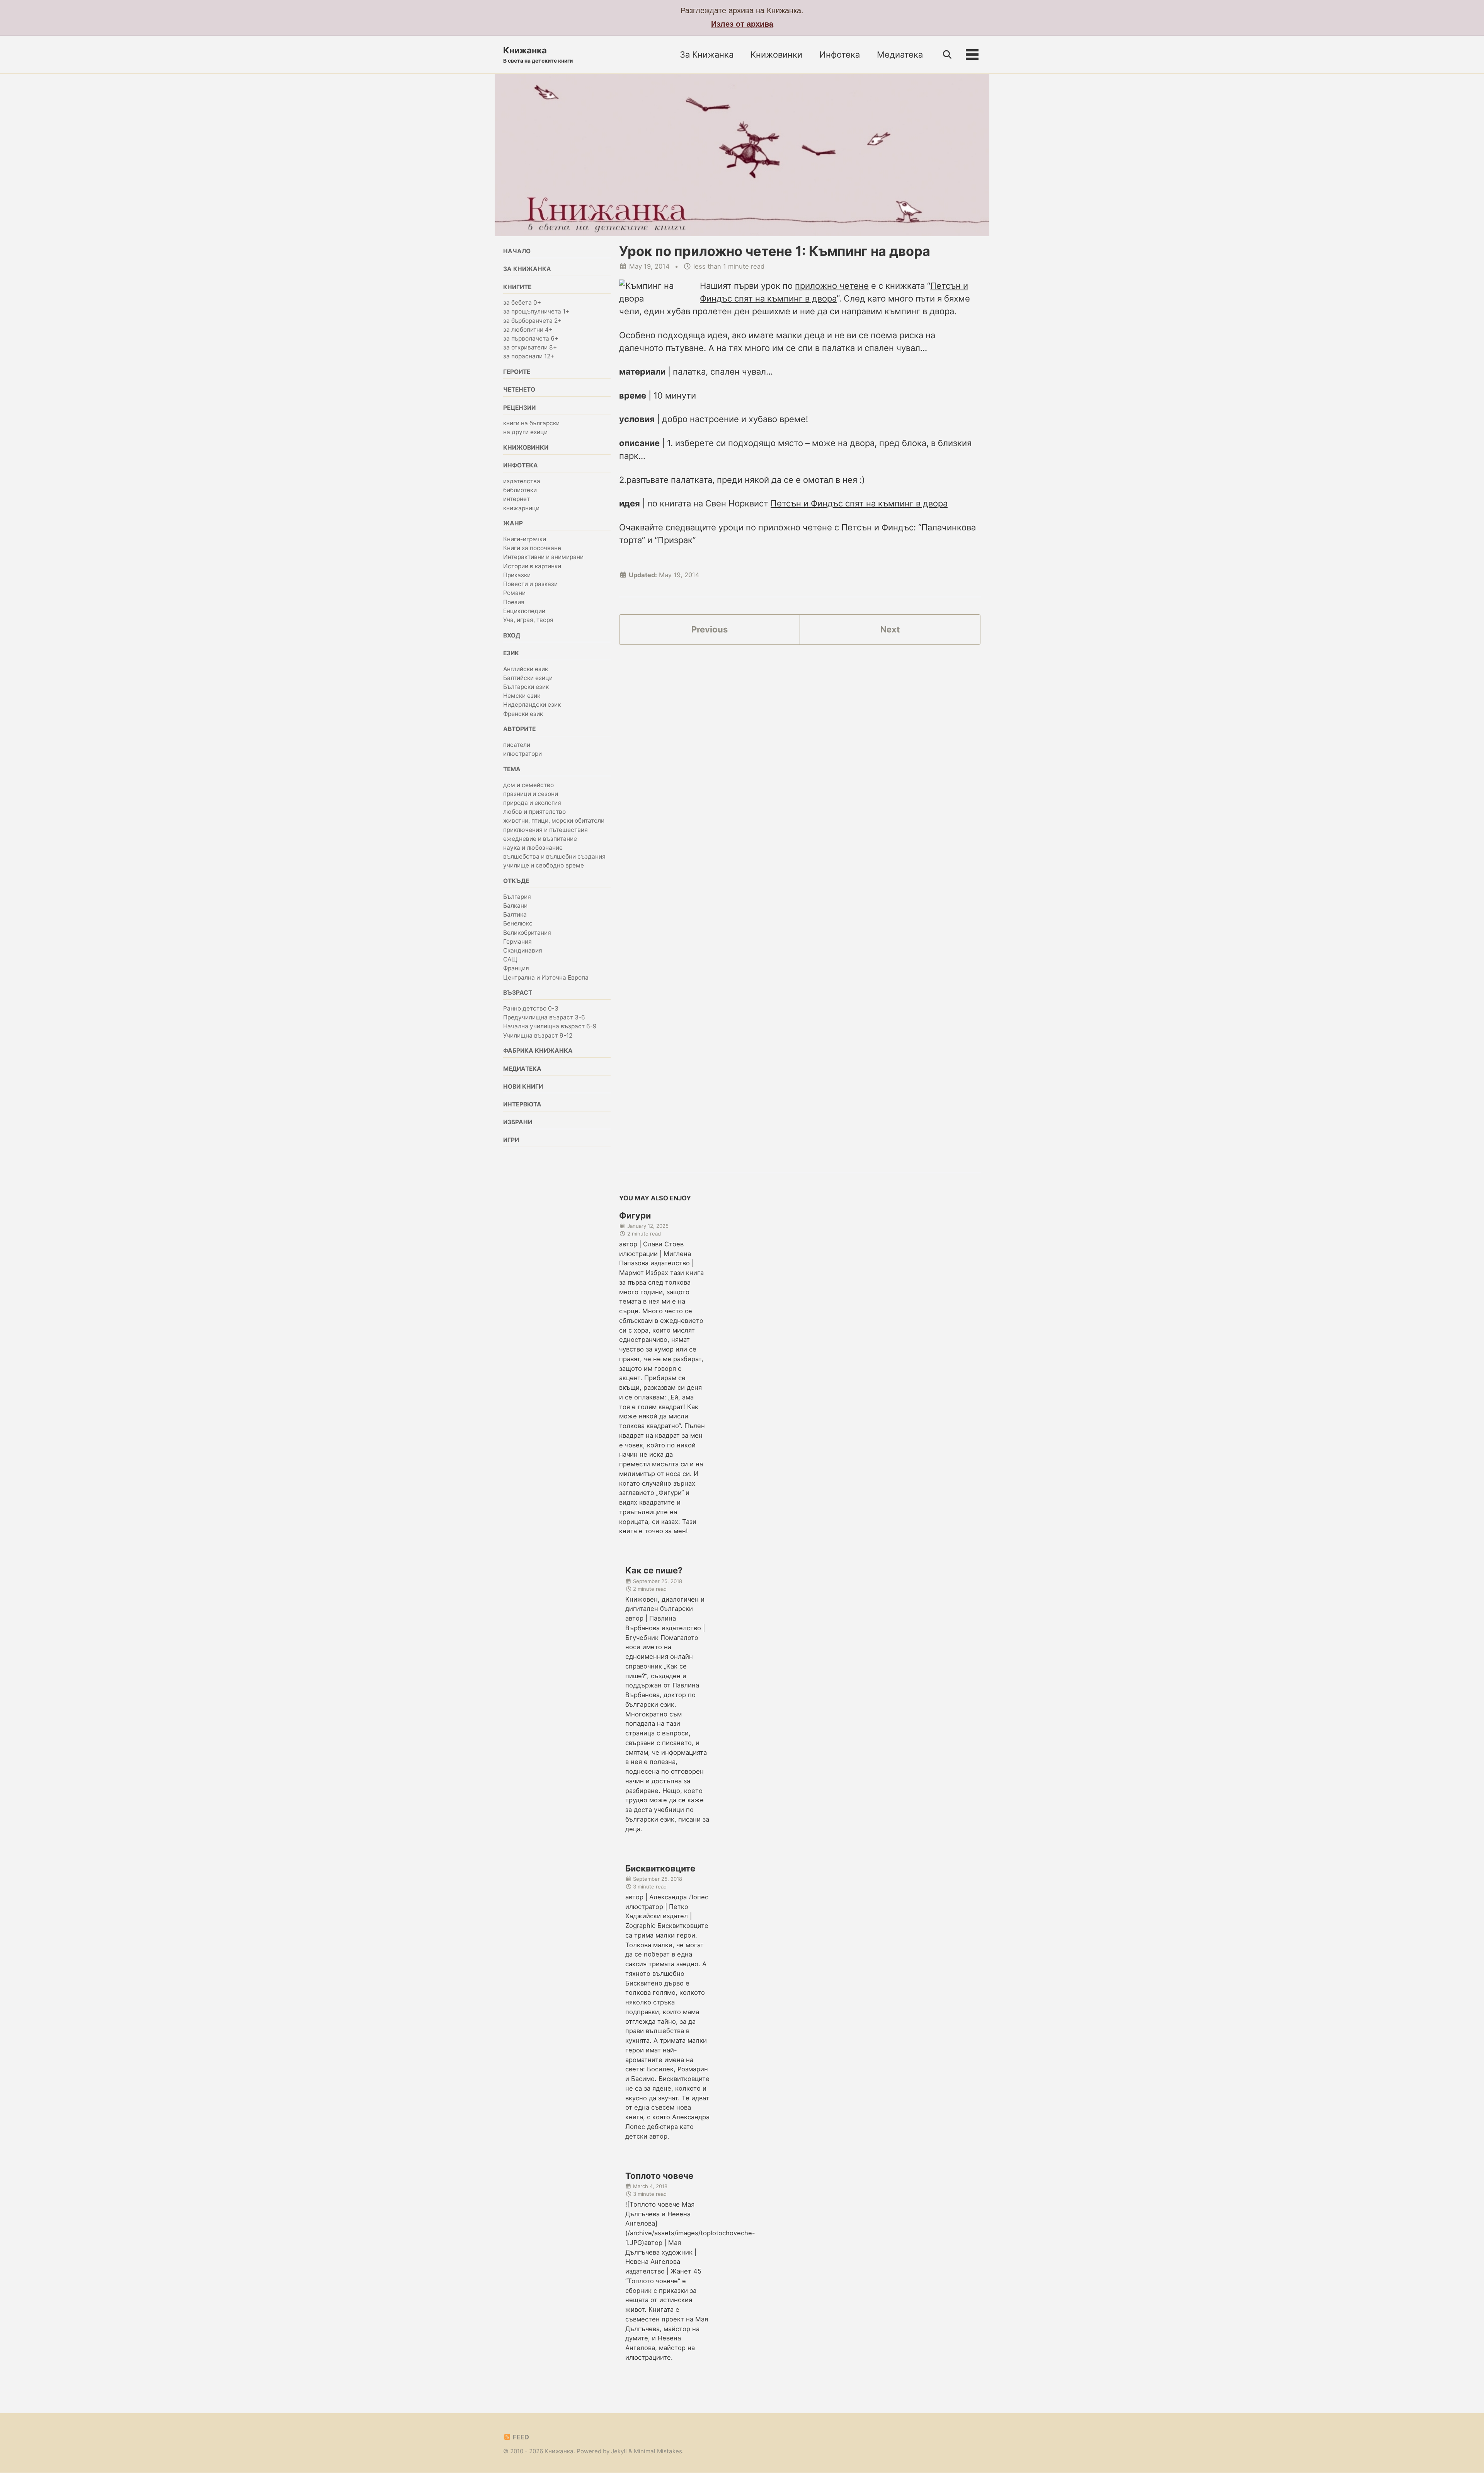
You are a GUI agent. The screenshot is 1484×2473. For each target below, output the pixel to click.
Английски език (526, 669)
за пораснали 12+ (529, 357)
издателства (522, 481)
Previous (710, 629)
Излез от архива (742, 24)
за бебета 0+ (522, 303)
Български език (526, 687)
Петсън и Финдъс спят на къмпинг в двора (859, 503)
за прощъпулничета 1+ (536, 312)
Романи (514, 593)
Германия (517, 942)
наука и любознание (533, 848)
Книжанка (538, 55)
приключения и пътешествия (545, 830)
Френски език (523, 714)
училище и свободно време (544, 866)
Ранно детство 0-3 (531, 1009)
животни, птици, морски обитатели (554, 821)
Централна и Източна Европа (546, 977)
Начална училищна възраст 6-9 (550, 1027)
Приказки (517, 575)
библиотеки (520, 490)
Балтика (515, 915)
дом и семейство (528, 785)
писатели (517, 745)
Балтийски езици (528, 678)
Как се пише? (654, 1570)
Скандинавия (523, 951)
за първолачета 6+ (531, 339)
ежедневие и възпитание (540, 839)
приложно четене (832, 286)
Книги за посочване (532, 548)
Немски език (522, 696)
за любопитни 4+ (528, 330)
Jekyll (619, 2451)
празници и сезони (531, 794)
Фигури (635, 1215)
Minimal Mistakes (658, 2451)
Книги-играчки (525, 539)
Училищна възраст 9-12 (538, 1035)
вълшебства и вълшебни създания (554, 857)
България (517, 897)
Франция (516, 969)
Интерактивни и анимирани (543, 557)
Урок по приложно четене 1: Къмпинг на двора (775, 251)
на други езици (525, 432)
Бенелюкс (518, 924)
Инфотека (840, 55)
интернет (517, 499)
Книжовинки (776, 55)
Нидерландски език (532, 705)
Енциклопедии (524, 611)
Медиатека (900, 55)
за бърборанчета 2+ (532, 321)
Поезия (514, 602)
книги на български (531, 424)
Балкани (515, 906)
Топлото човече (659, 2176)
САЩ (510, 960)
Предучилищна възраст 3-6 (544, 1018)
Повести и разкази (530, 584)
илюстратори (522, 754)
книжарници (521, 509)
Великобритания (527, 933)
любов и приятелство (534, 812)
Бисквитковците (660, 1868)
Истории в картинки (532, 567)
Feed (520, 2437)
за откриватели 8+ (530, 348)
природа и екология (532, 803)
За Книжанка (707, 55)
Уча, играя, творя (528, 620)
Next (890, 629)
